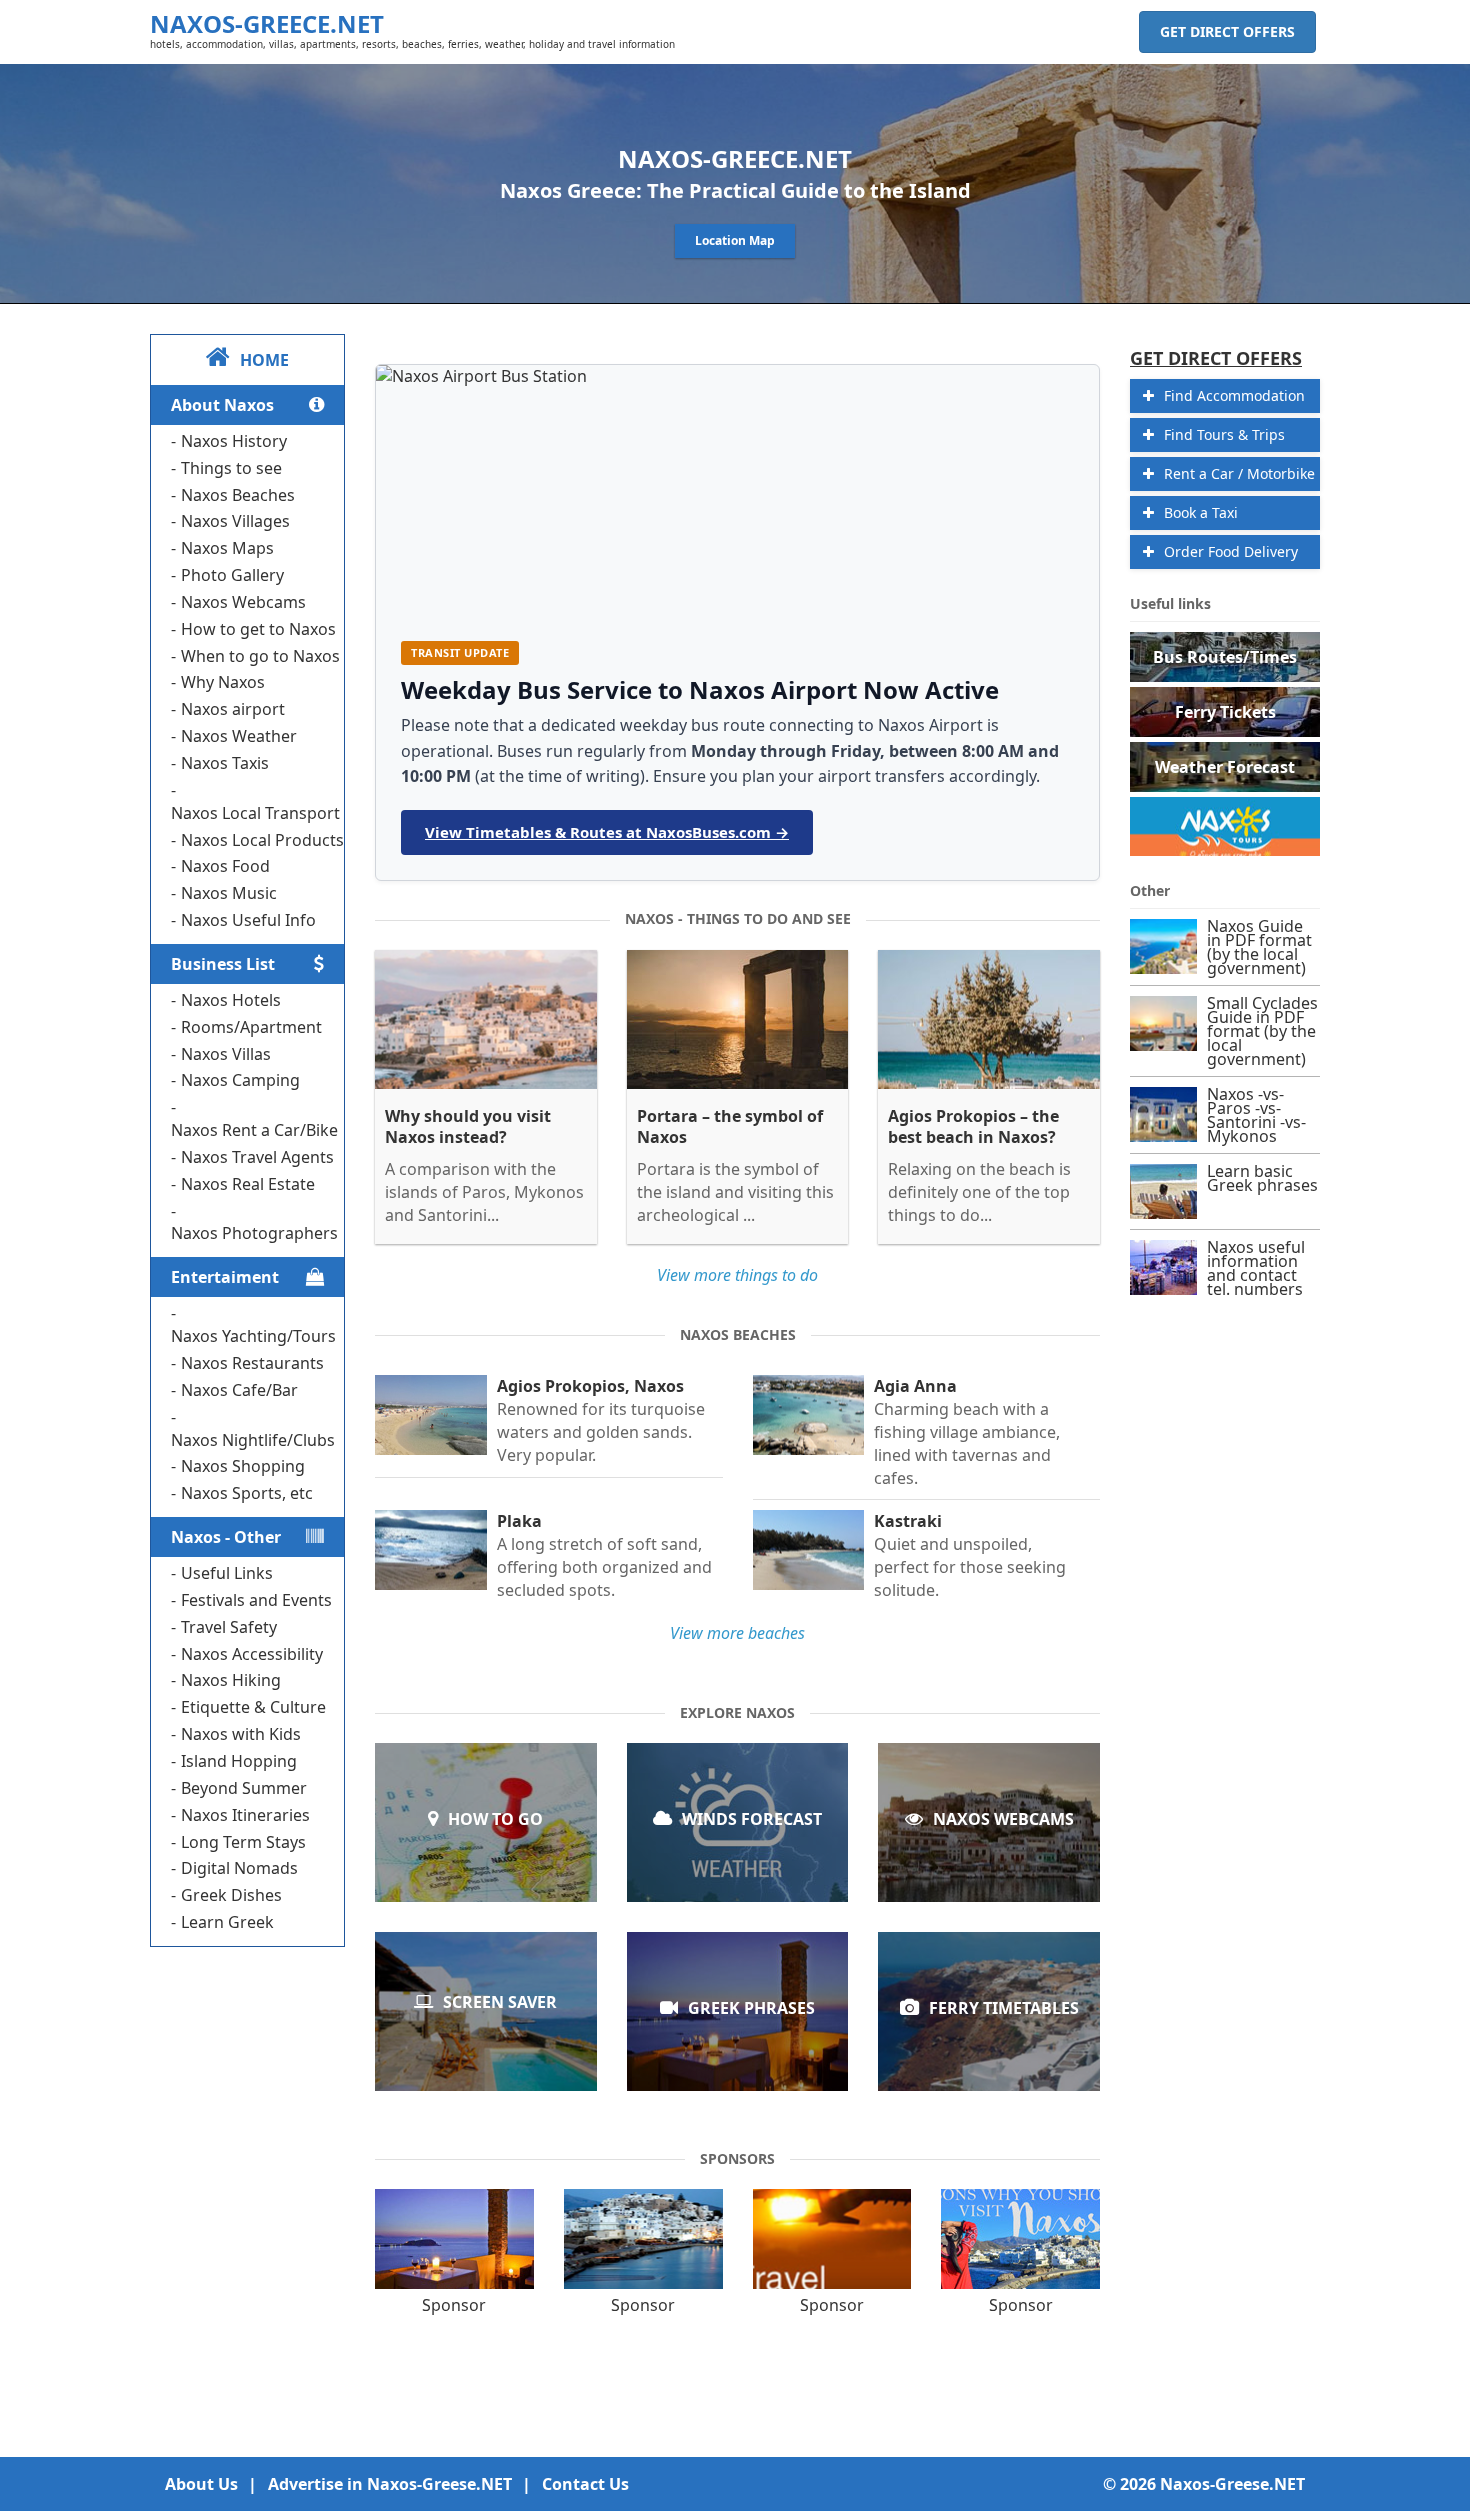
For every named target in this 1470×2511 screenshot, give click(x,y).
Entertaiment (225, 1277)
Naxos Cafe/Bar (239, 1390)
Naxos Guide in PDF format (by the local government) (1259, 947)
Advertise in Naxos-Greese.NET (390, 2484)
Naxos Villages (235, 521)
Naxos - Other (226, 1537)
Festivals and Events (256, 1600)
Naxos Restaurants (252, 1363)
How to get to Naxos (258, 629)
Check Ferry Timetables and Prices (989, 2032)
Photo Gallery (232, 575)
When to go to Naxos (260, 656)
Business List (223, 964)
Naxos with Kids (241, 1734)
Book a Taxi (1201, 512)
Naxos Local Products (262, 840)
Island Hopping (239, 1761)
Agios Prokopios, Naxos (590, 1386)
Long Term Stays (243, 1842)
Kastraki (908, 1521)
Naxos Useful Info (248, 920)
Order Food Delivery (1231, 551)
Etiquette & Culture (253, 1707)
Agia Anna (915, 1386)
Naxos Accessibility (252, 1654)
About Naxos (222, 405)
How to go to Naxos (486, 1843)
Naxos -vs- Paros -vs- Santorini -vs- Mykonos (1256, 1115)
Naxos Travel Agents (257, 1157)
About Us (201, 2484)
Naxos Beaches (238, 495)
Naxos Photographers (254, 1233)
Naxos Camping (240, 1080)
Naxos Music (229, 893)
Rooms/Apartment (251, 1027)
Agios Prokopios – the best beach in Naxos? (973, 1127)
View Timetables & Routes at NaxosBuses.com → (607, 832)
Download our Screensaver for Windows (486, 2031)
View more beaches (737, 1633)
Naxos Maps (227, 548)
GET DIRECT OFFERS (1227, 31)
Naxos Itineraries (245, 1815)
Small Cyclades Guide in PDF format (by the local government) (1262, 1031)
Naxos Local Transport (255, 813)
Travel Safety (229, 1627)
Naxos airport (233, 709)
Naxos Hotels (231, 1000)
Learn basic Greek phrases (737, 2032)
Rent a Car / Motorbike (1239, 473)
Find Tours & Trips (1224, 434)
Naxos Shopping (243, 1466)
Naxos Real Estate (248, 1184)
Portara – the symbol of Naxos (730, 1127)
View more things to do (737, 1275)
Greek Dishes (231, 1895)
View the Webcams (989, 1843)
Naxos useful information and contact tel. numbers (1256, 1268)
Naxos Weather (239, 736)
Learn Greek (227, 1922)
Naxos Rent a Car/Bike (254, 1130)
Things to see (231, 468)
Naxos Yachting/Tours (253, 1336)
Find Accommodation (1234, 395)
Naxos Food (225, 866)
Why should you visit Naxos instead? (468, 1127)
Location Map (735, 240)
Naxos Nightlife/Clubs (253, 1440)
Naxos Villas (226, 1054)
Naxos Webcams (243, 602)
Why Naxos (223, 682)
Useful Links (227, 1573)
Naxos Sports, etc (247, 1493)
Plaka (519, 1521)
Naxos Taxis (225, 763)
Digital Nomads (239, 1868)
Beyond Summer (244, 1788)
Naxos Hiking (231, 1680)
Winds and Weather (737, 1843)
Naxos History (234, 441)
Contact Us (585, 2484)
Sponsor (454, 2305)
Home (264, 360)
